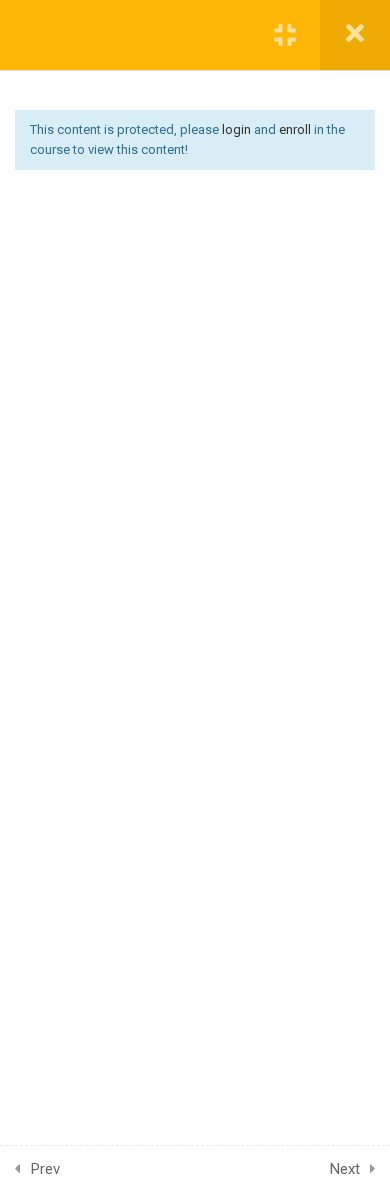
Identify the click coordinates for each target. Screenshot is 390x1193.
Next (345, 1169)
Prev (45, 1169)
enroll (295, 129)
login (236, 129)
